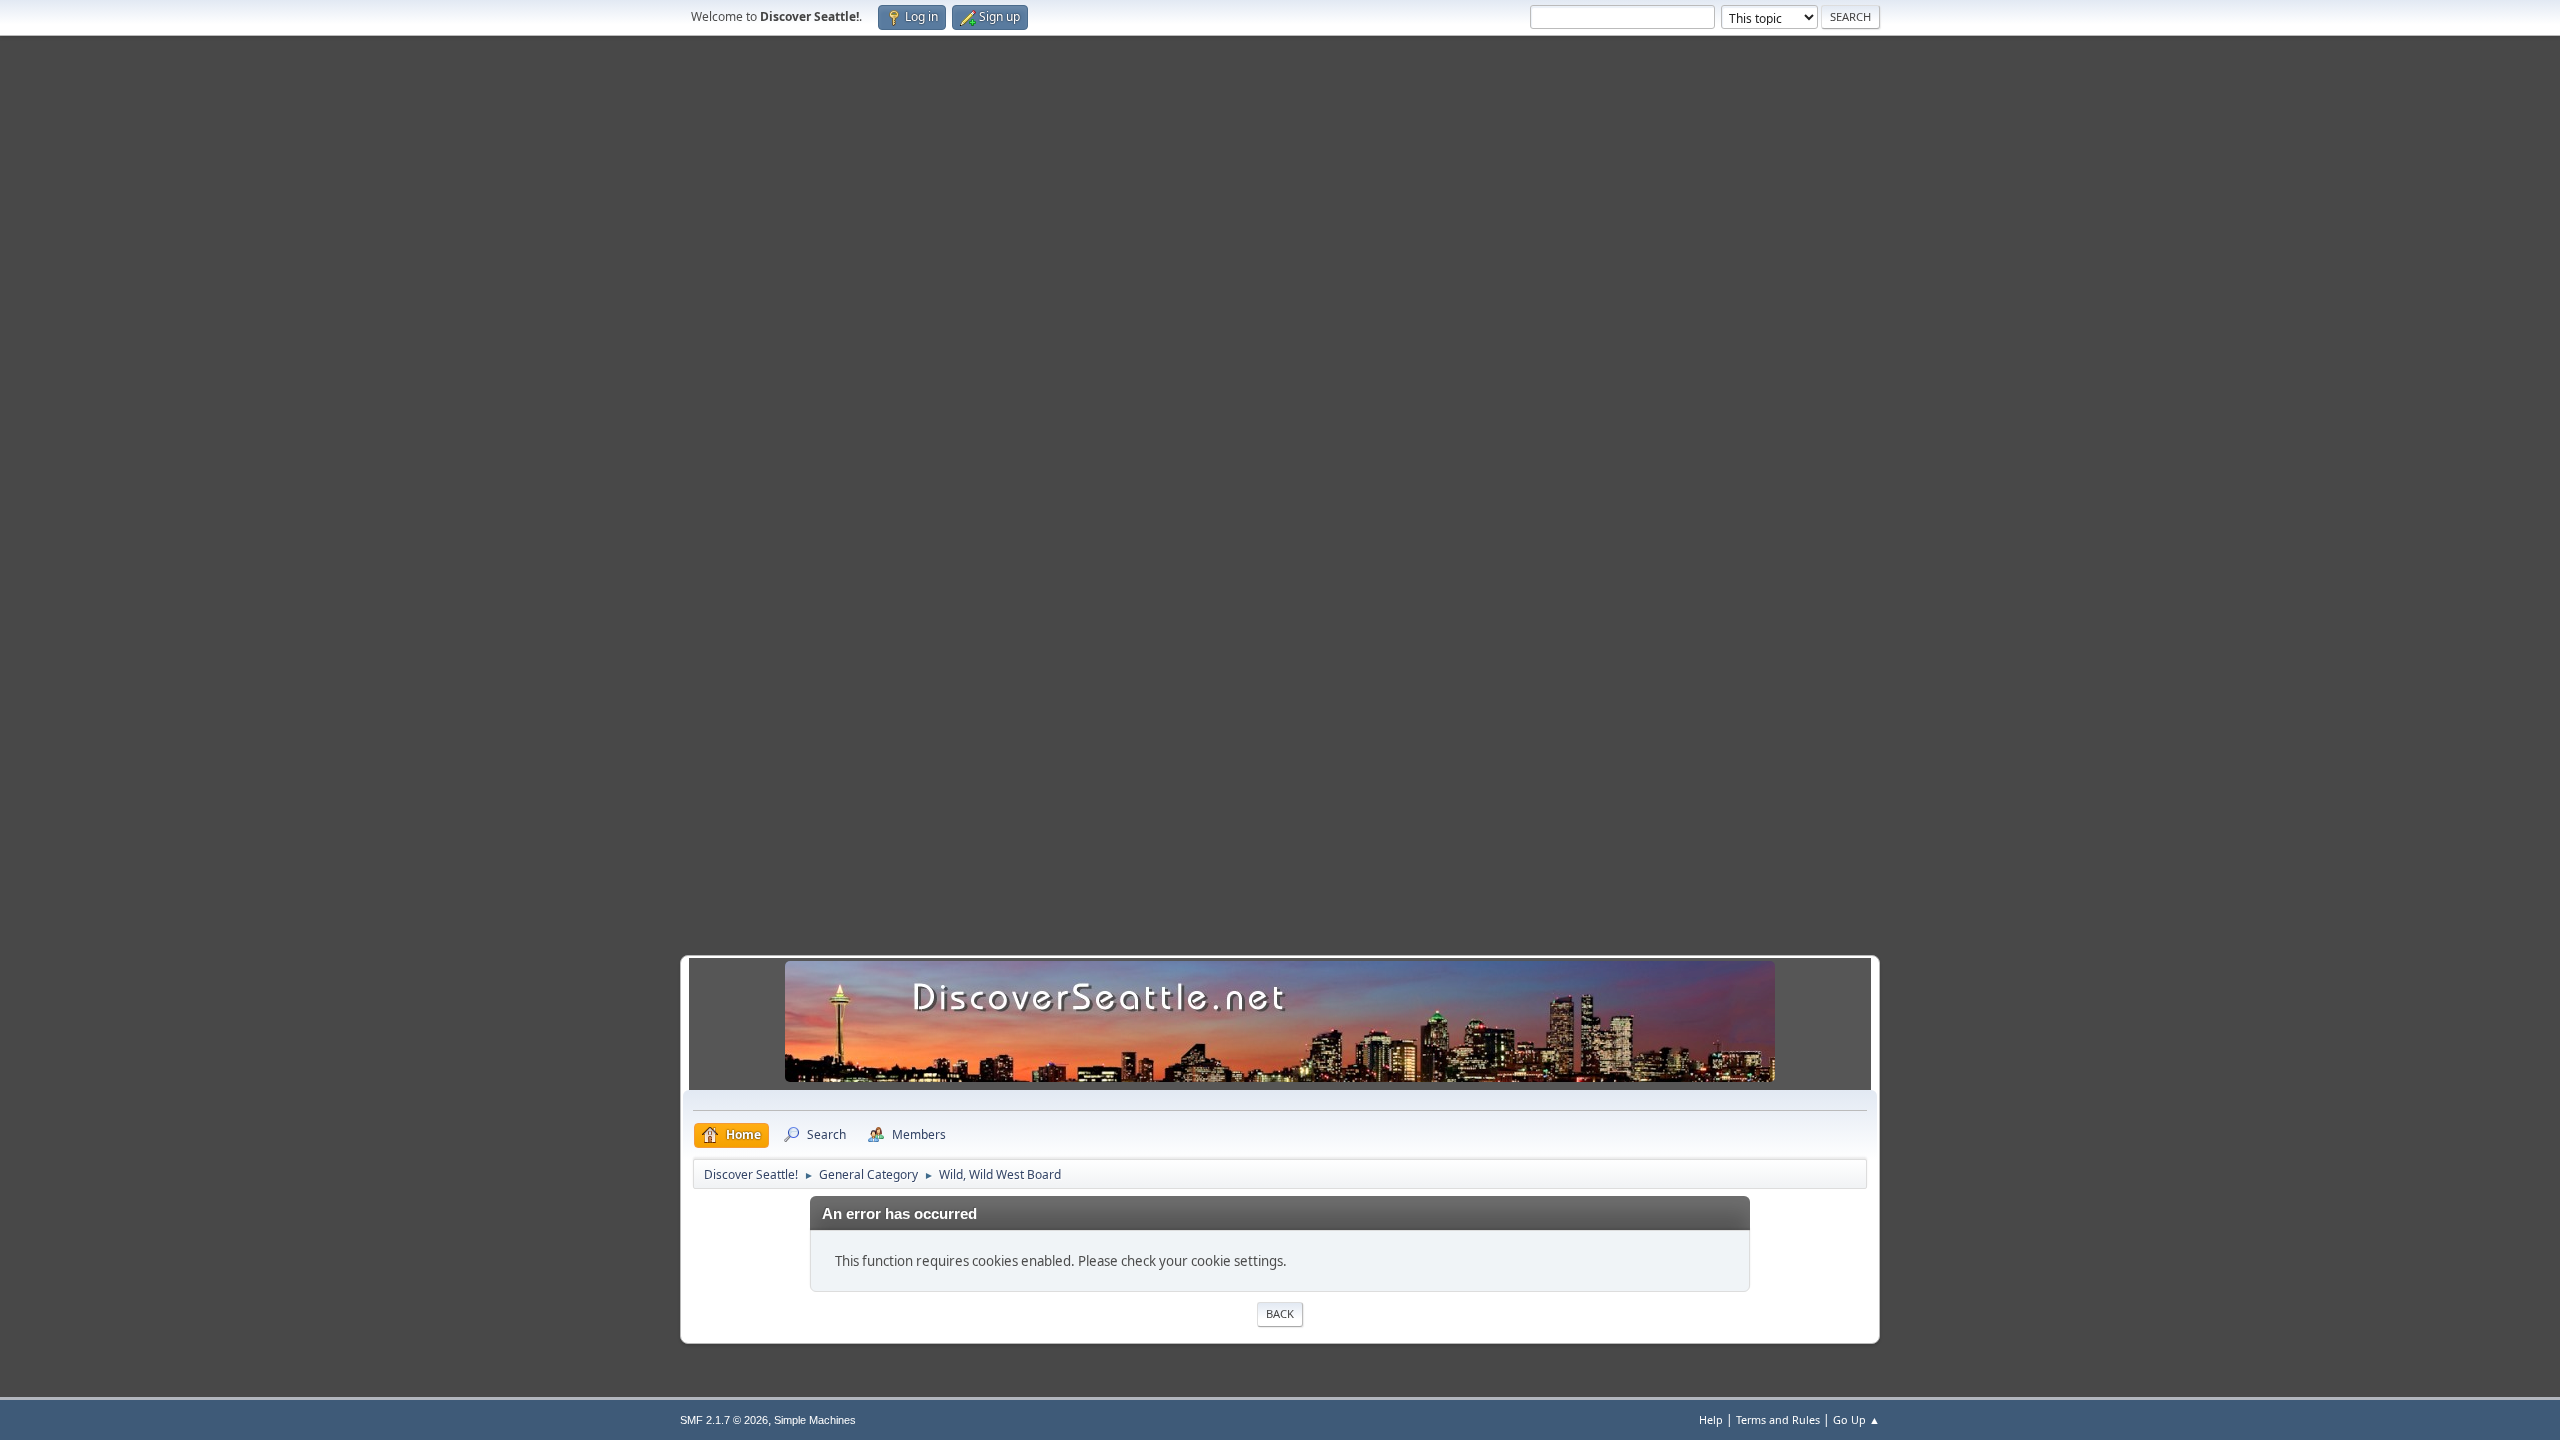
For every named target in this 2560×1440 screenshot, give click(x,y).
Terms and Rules (1778, 1419)
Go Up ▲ (1856, 1419)
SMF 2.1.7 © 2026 (724, 1420)
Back (1280, 1313)
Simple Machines (815, 1420)
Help (1711, 1419)
